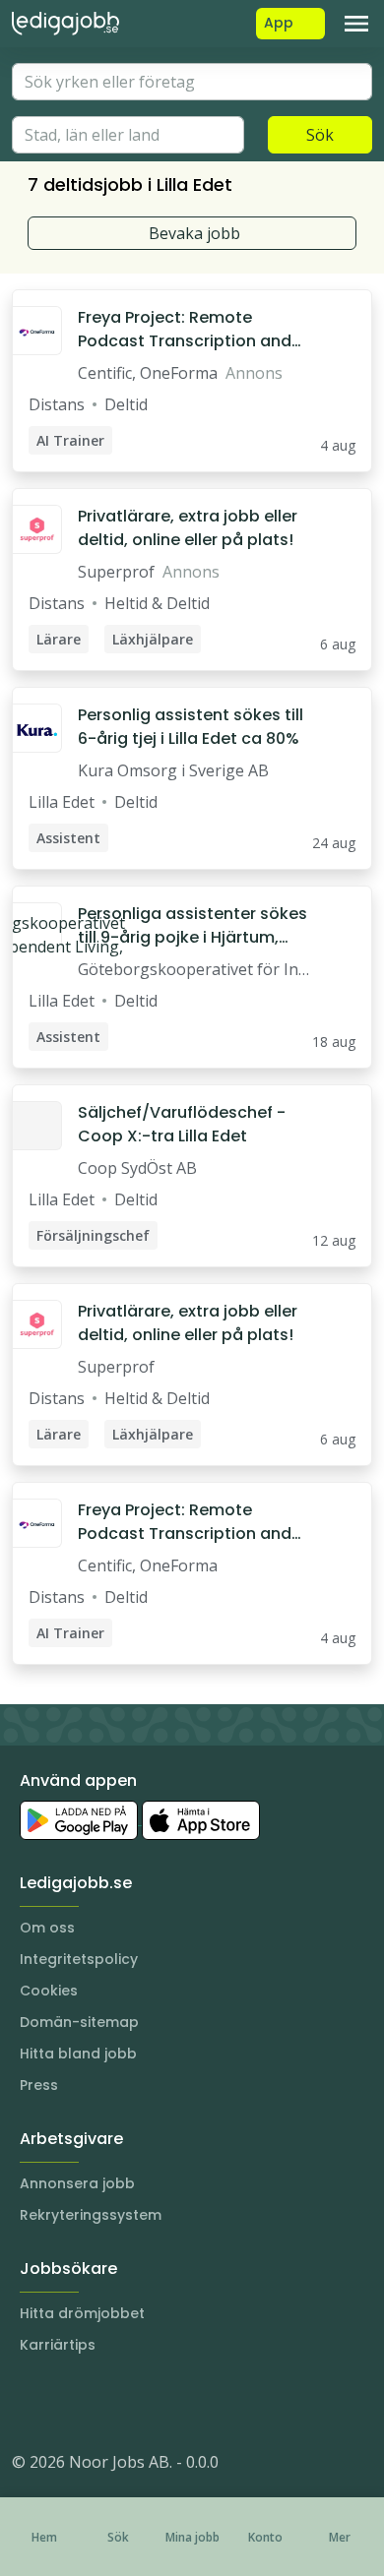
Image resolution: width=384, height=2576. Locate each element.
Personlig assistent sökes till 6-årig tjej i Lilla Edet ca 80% (191, 727)
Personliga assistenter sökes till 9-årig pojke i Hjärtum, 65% (192, 926)
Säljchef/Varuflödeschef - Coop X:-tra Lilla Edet (182, 1124)
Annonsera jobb (77, 2183)
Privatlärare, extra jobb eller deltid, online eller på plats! (188, 528)
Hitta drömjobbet (82, 2313)
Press (39, 2085)
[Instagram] (28, 2403)
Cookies (49, 1991)
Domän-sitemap (79, 2022)
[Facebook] (106, 2403)
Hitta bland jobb (78, 2054)
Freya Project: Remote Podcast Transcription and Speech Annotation (185, 330)
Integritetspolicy (79, 1959)
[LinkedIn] (67, 2403)
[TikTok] (146, 2403)
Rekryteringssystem (91, 2215)
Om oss (47, 1928)
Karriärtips (58, 2345)
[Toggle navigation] (356, 24)
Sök (320, 135)
